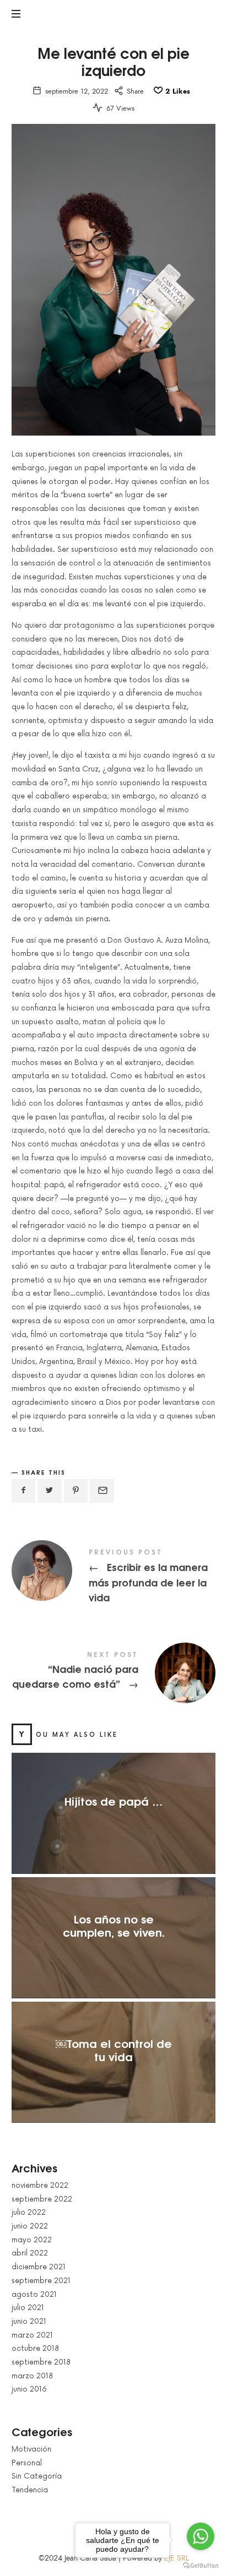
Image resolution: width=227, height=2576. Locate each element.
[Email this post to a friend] (102, 1491)
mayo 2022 (32, 2240)
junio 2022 (30, 2226)
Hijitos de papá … (113, 1800)
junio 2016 (29, 2389)
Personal (27, 2463)
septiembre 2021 (41, 2280)
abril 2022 (30, 2253)
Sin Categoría (37, 2476)
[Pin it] (76, 1491)
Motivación (31, 2449)
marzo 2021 (32, 2335)
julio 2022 (29, 2213)
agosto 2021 (34, 2294)
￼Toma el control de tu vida (113, 2049)
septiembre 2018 (41, 2362)
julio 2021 (28, 2308)
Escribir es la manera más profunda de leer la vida (114, 1577)
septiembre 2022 (42, 2199)
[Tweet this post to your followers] (50, 1491)
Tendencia (30, 2490)
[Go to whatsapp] (201, 2536)
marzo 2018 (32, 2376)
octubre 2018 (35, 2349)
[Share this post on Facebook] (24, 1491)
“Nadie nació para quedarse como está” (114, 1672)
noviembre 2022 (40, 2186)
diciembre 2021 (39, 2267)
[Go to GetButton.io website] (201, 2565)
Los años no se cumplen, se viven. (113, 1925)
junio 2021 (29, 2322)
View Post (113, 1822)
